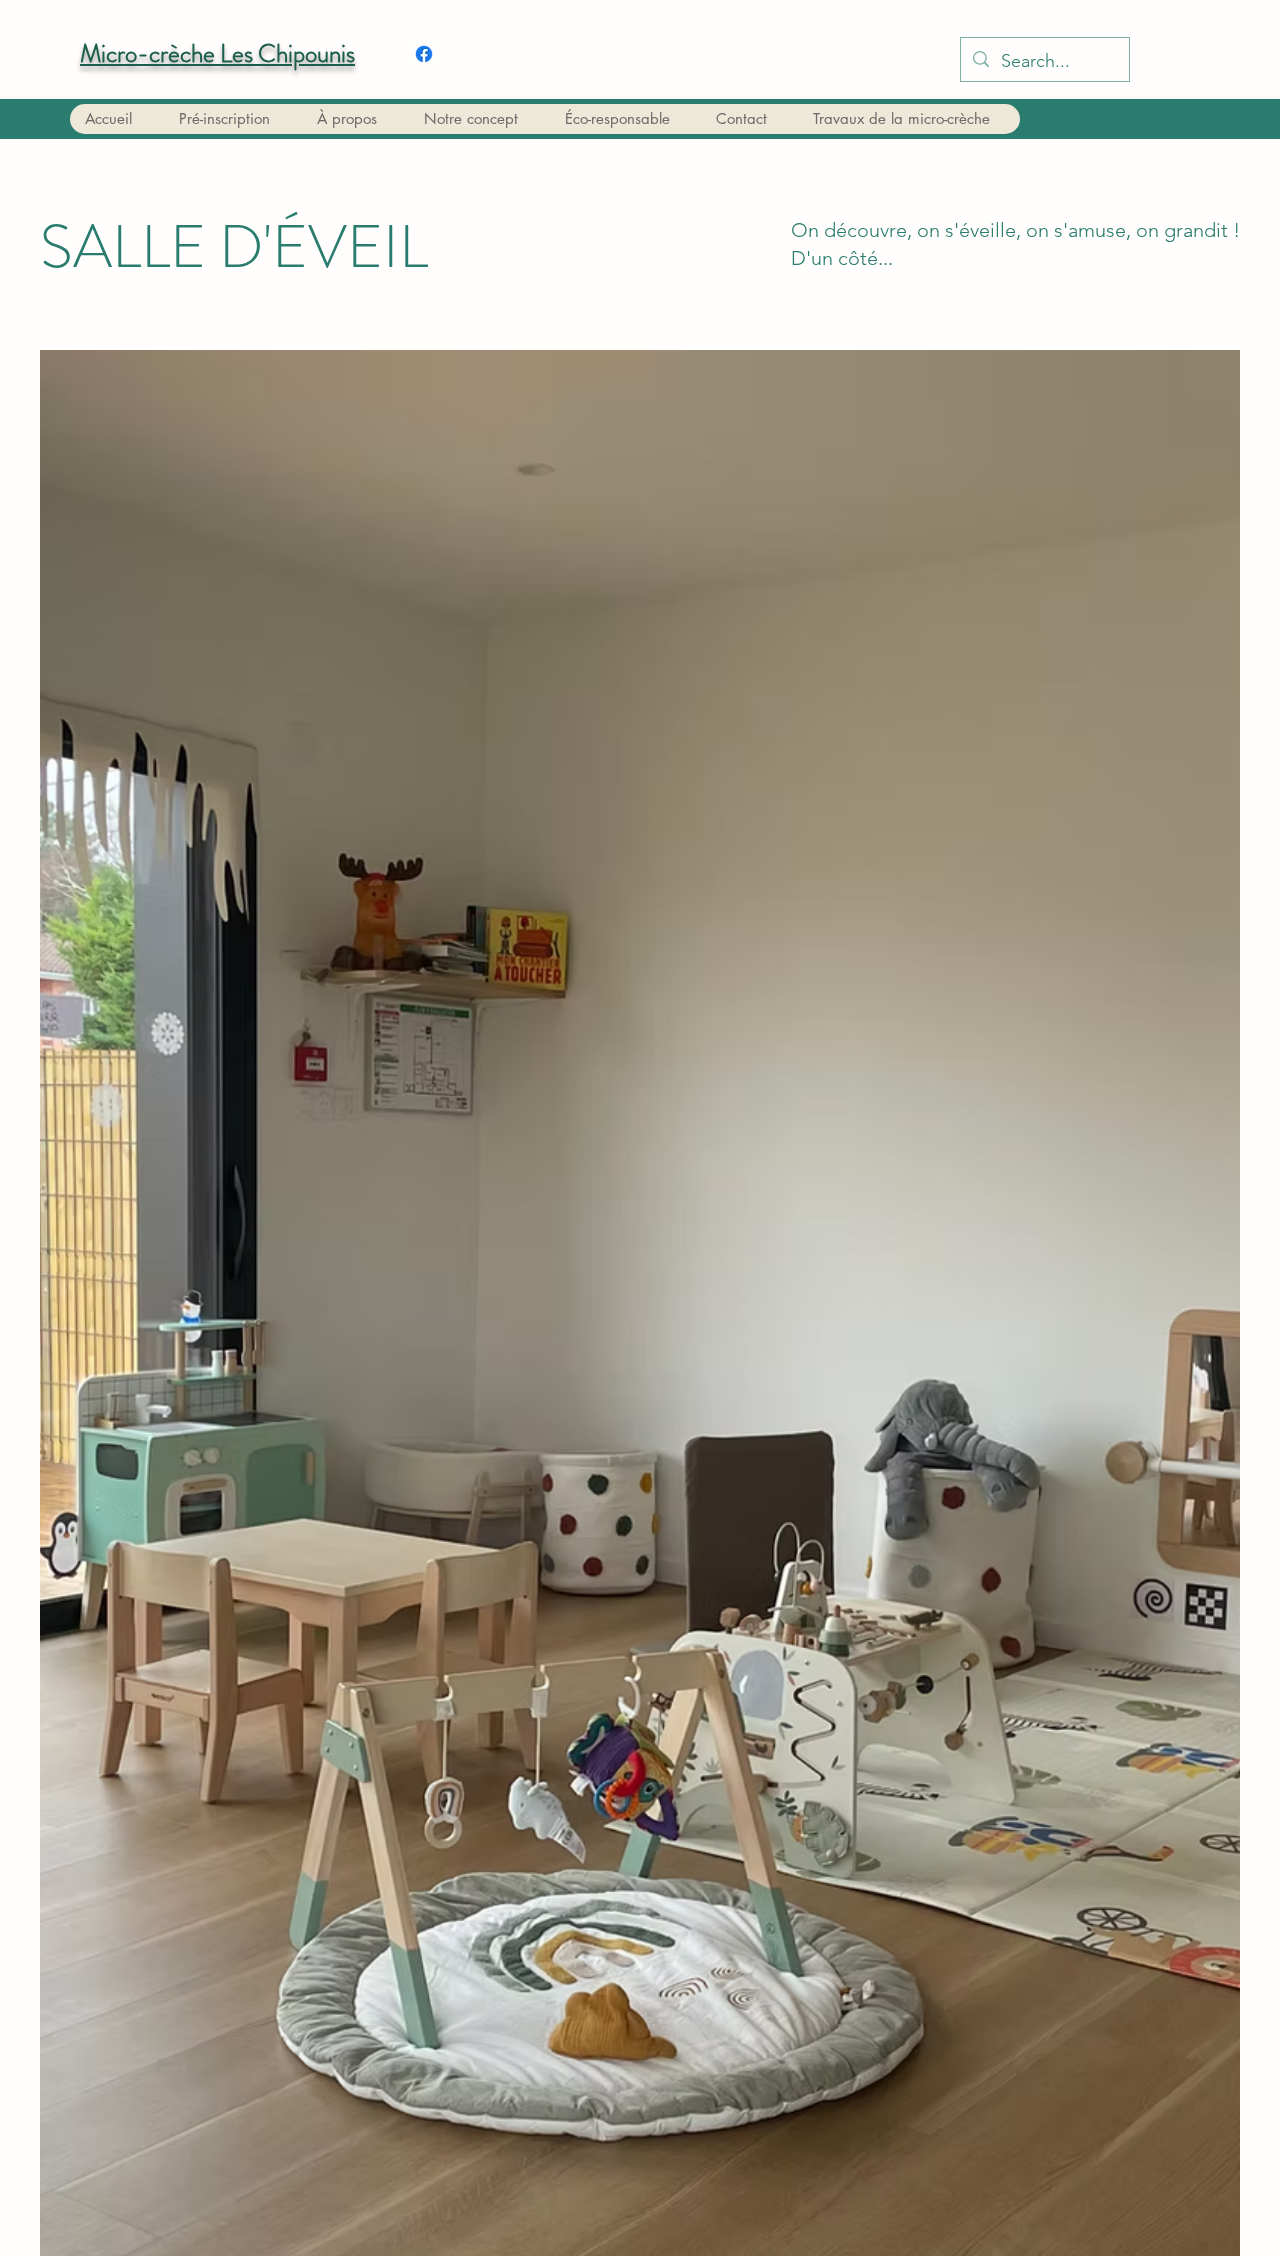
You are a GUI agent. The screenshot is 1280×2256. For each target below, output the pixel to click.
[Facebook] (424, 54)
